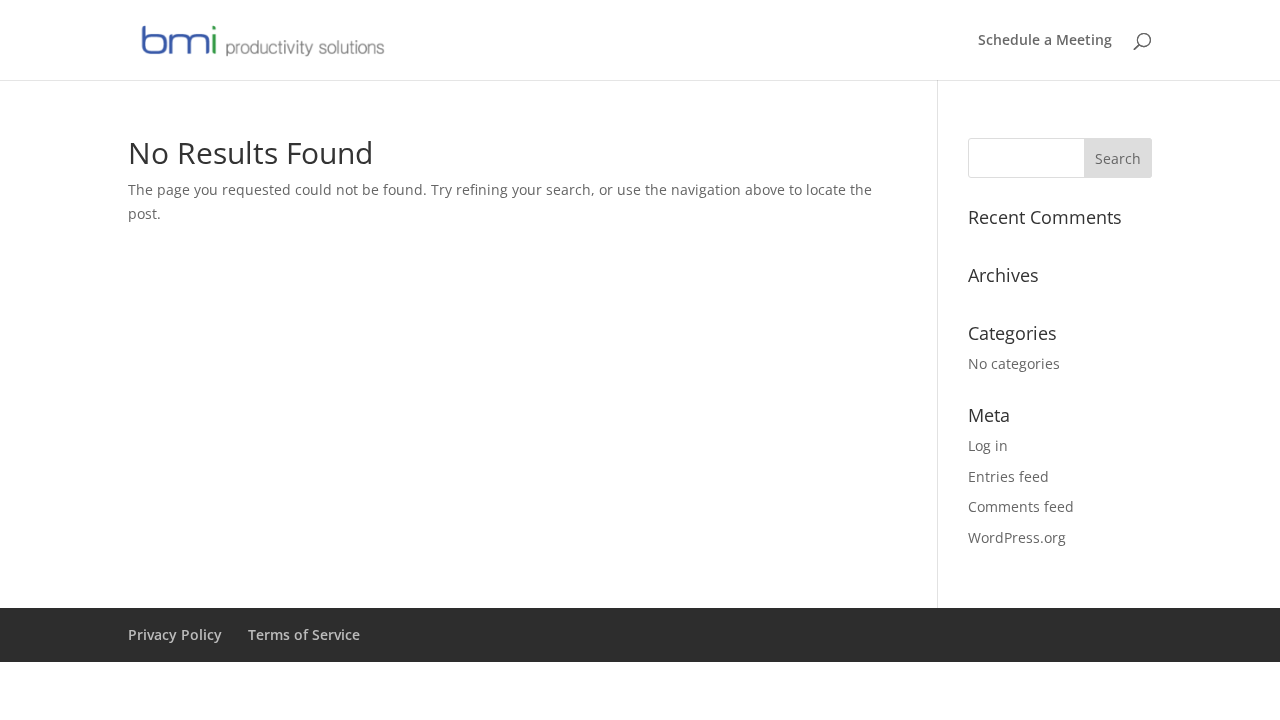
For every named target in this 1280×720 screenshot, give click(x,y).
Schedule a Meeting (1045, 41)
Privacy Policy (175, 634)
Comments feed (1021, 506)
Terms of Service (304, 634)
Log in (988, 445)
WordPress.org (1017, 537)
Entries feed (1008, 476)
